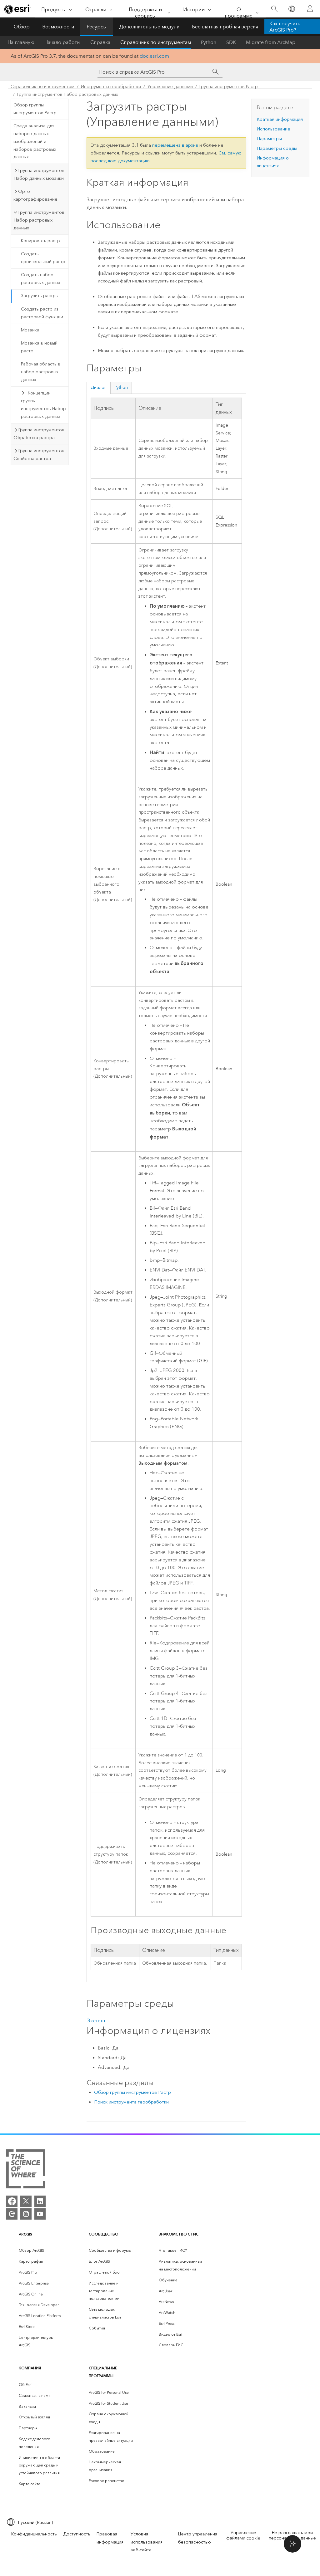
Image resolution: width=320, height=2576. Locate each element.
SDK (231, 42)
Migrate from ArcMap (271, 42)
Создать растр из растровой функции (42, 313)
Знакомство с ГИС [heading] (179, 2234)
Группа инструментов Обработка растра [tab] (39, 434)
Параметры (269, 139)
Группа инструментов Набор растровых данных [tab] (39, 220)
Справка (100, 42)
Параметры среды (277, 148)
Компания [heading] (30, 2368)
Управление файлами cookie (243, 2535)
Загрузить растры (40, 296)
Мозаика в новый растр (39, 347)
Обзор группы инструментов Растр (35, 109)
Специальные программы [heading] (103, 2372)
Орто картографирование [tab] (35, 195)
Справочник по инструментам (156, 42)
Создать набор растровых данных (41, 279)
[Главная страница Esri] (17, 9)
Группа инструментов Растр (229, 87)
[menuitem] (41, 2251)
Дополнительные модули (149, 27)
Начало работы (62, 42)
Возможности (58, 27)
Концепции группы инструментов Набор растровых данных (43, 405)
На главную (21, 42)
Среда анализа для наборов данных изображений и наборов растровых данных (35, 141)
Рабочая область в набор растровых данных (41, 372)
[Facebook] (12, 2201)
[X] (26, 2201)
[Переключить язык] (291, 9)
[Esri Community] (12, 2214)
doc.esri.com (154, 56)
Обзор (22, 27)
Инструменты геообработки (111, 87)
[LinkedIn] (40, 2201)
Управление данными (170, 87)
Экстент (96, 2021)
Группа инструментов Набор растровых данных (68, 94)
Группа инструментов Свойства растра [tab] (39, 455)
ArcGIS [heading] (25, 2234)
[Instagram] (26, 2214)
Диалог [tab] (98, 387)
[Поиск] (274, 9)
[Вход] (310, 9)
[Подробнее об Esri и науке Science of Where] (26, 2170)
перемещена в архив (175, 145)
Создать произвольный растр (43, 258)
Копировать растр (40, 241)
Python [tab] (121, 387)
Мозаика (30, 330)
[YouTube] (40, 2214)
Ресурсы (97, 27)
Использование (273, 129)
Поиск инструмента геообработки (131, 2102)
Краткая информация (280, 119)
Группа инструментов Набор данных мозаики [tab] (39, 174)
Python (209, 42)
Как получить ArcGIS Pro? (285, 27)
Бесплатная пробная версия (225, 27)
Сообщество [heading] (104, 2234)
